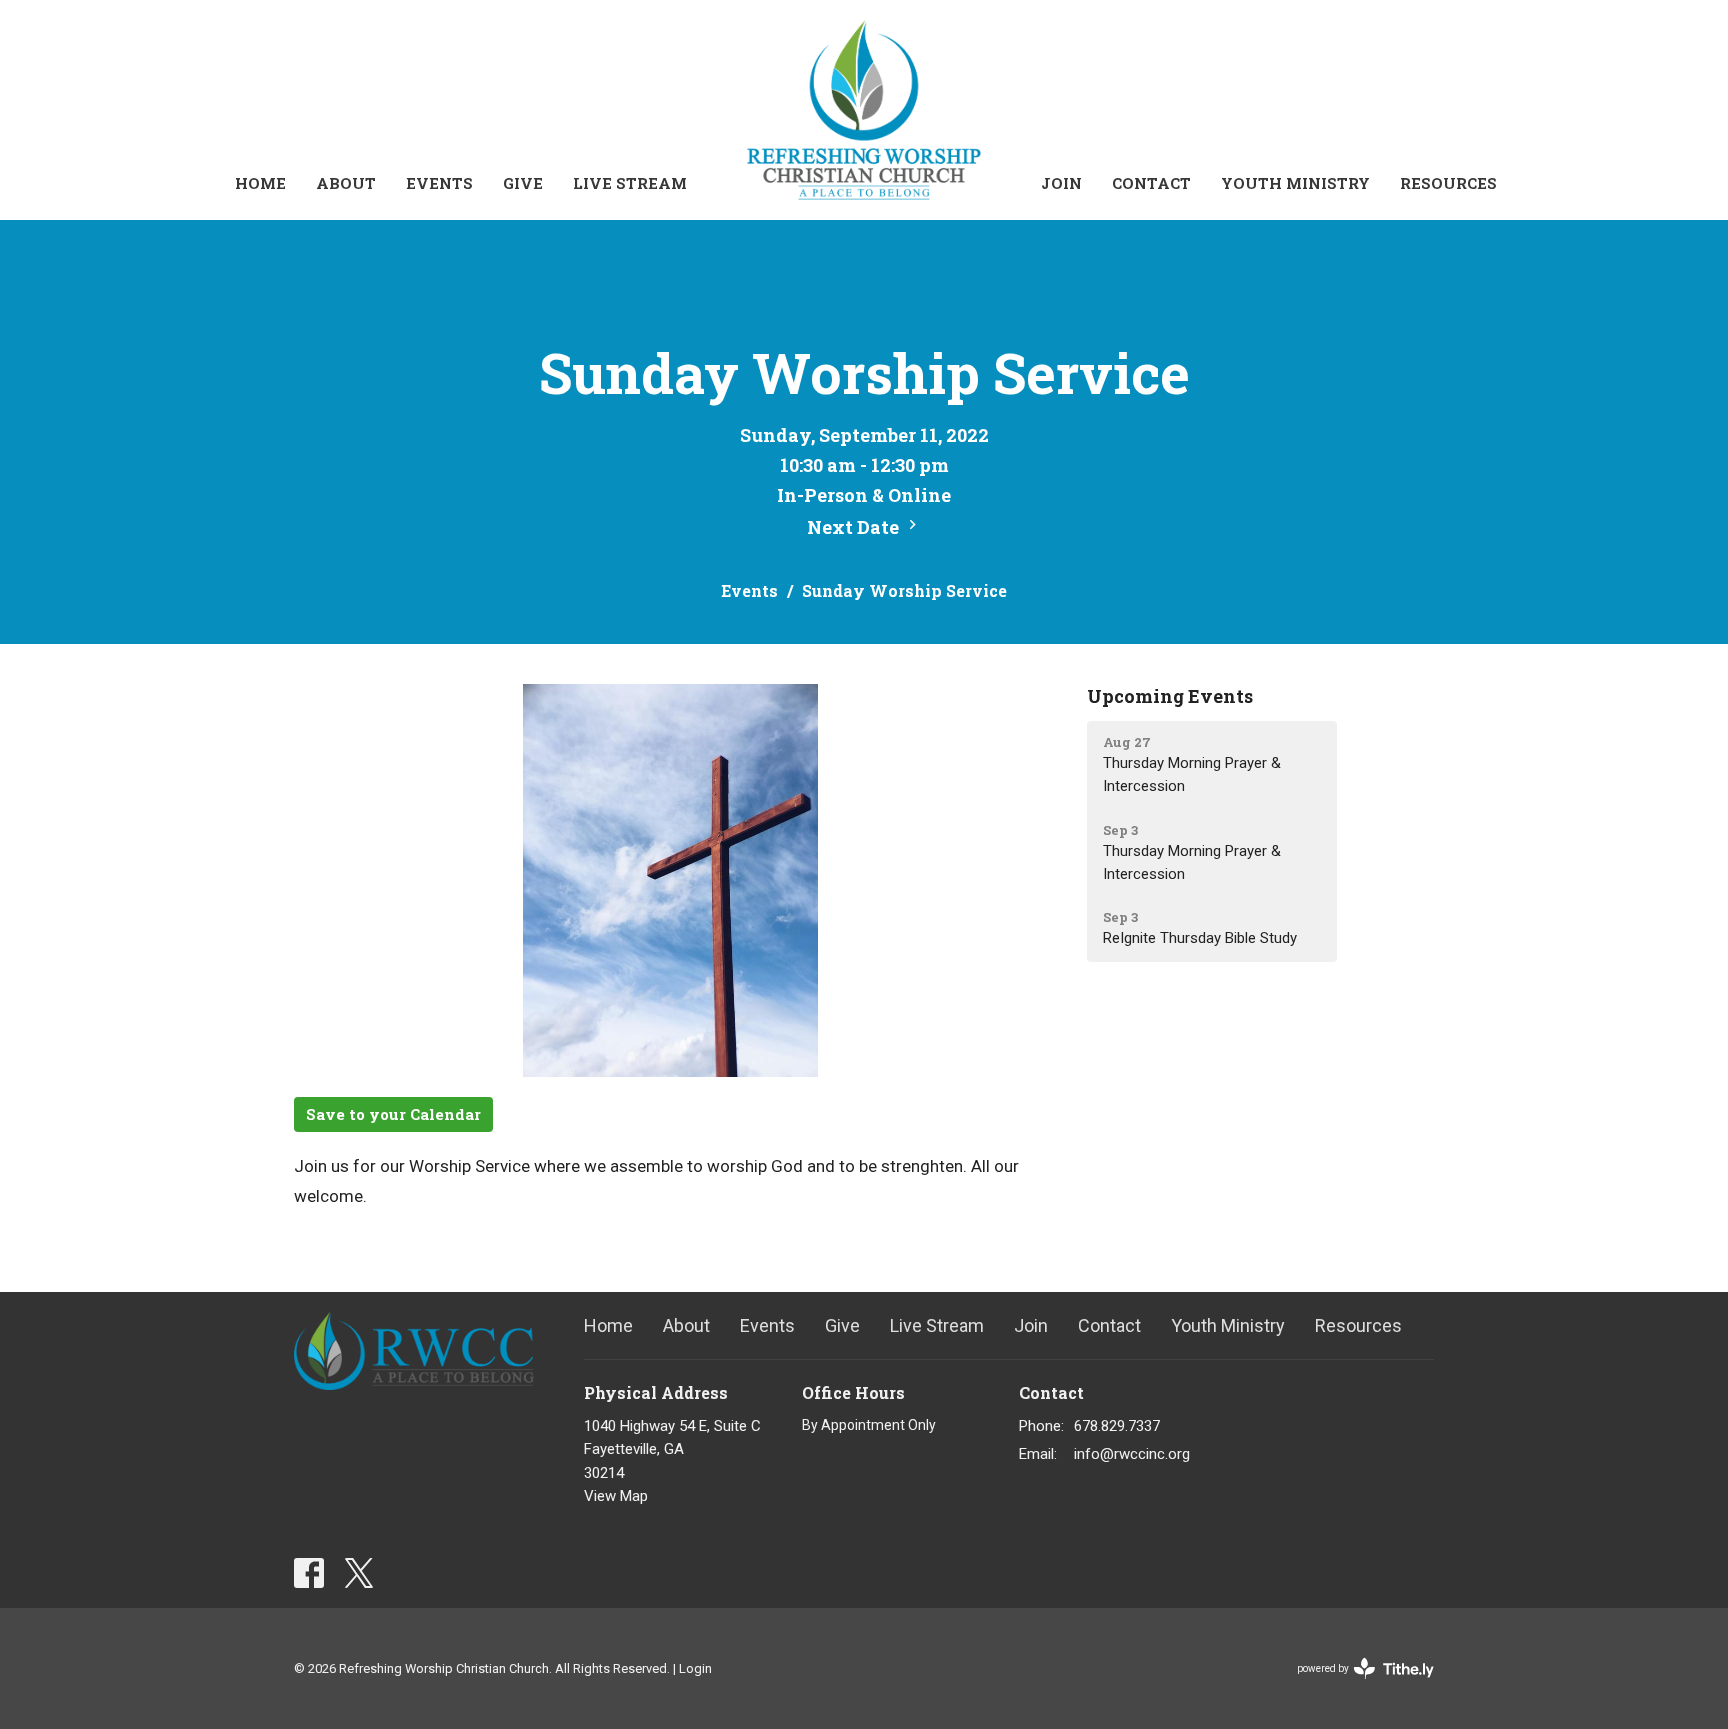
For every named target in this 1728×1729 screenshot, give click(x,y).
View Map (616, 1496)
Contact (1151, 183)
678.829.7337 (1117, 1426)
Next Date (855, 527)
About (346, 183)
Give (523, 183)
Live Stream (630, 183)
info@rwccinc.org (1132, 1454)
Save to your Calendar (393, 1114)
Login (695, 1668)
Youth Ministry (1295, 183)
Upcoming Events (1170, 696)
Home (260, 183)
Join (1061, 183)
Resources (1448, 183)
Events (439, 183)
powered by (1354, 1686)
